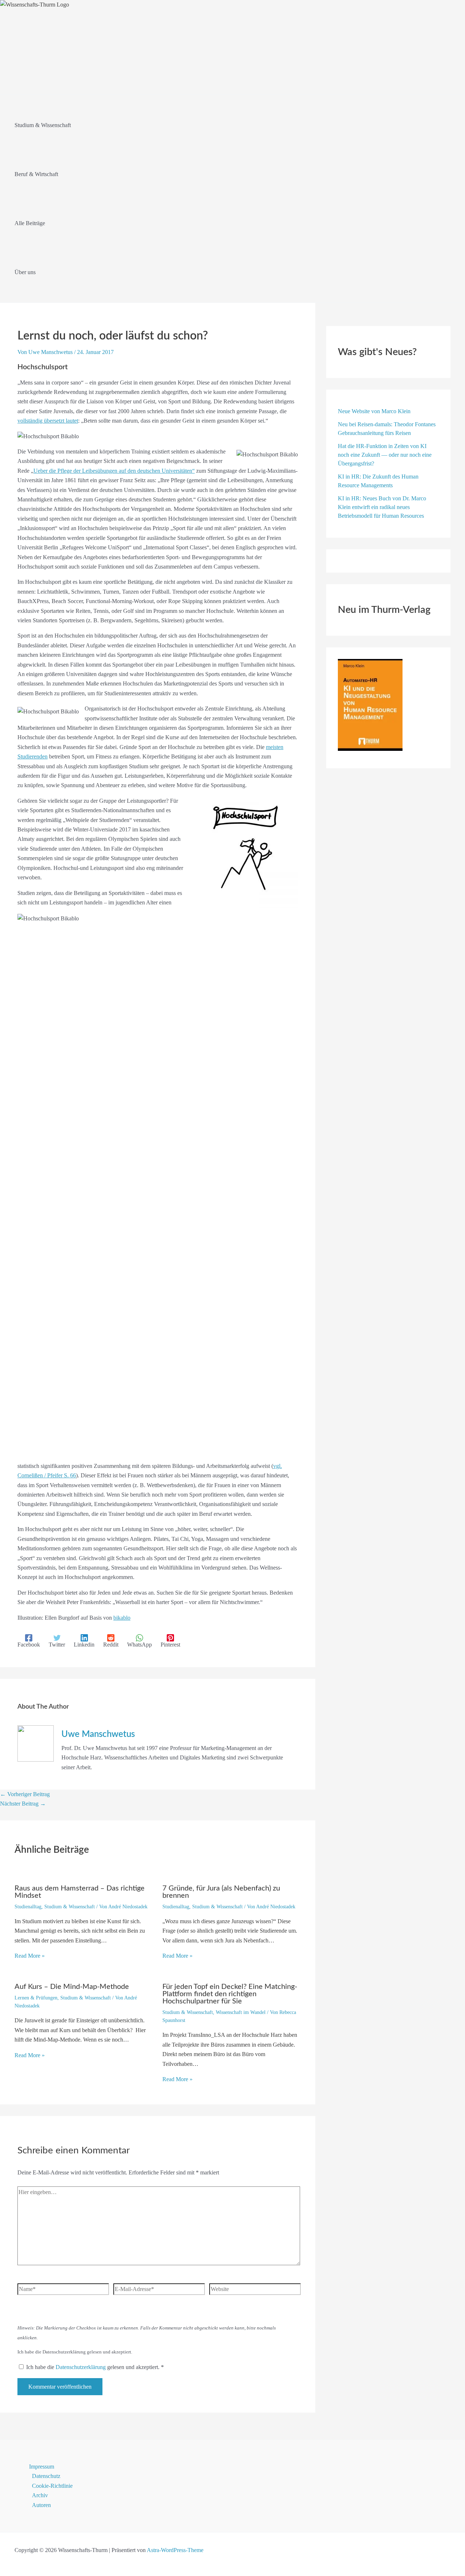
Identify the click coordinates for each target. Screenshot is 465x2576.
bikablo (122, 1618)
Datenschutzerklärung (81, 2367)
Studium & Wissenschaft (70, 1907)
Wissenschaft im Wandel (241, 2012)
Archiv (40, 2495)
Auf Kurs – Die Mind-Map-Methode (72, 1987)
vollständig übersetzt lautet (48, 421)
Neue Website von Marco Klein (374, 411)
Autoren (41, 2505)
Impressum (42, 2467)
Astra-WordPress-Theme (175, 2550)
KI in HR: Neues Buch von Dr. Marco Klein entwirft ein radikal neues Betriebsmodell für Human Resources (382, 507)
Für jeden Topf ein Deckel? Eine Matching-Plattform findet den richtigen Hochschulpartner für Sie (230, 1994)
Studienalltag (28, 1907)
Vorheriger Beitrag (25, 1794)
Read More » (30, 1956)
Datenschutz (46, 2476)
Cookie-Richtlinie (52, 2486)
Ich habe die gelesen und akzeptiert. (95, 2367)
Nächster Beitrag (23, 1804)
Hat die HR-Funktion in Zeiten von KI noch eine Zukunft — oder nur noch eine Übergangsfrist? (385, 455)
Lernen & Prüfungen (36, 1998)
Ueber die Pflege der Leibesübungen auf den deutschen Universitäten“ (114, 471)
